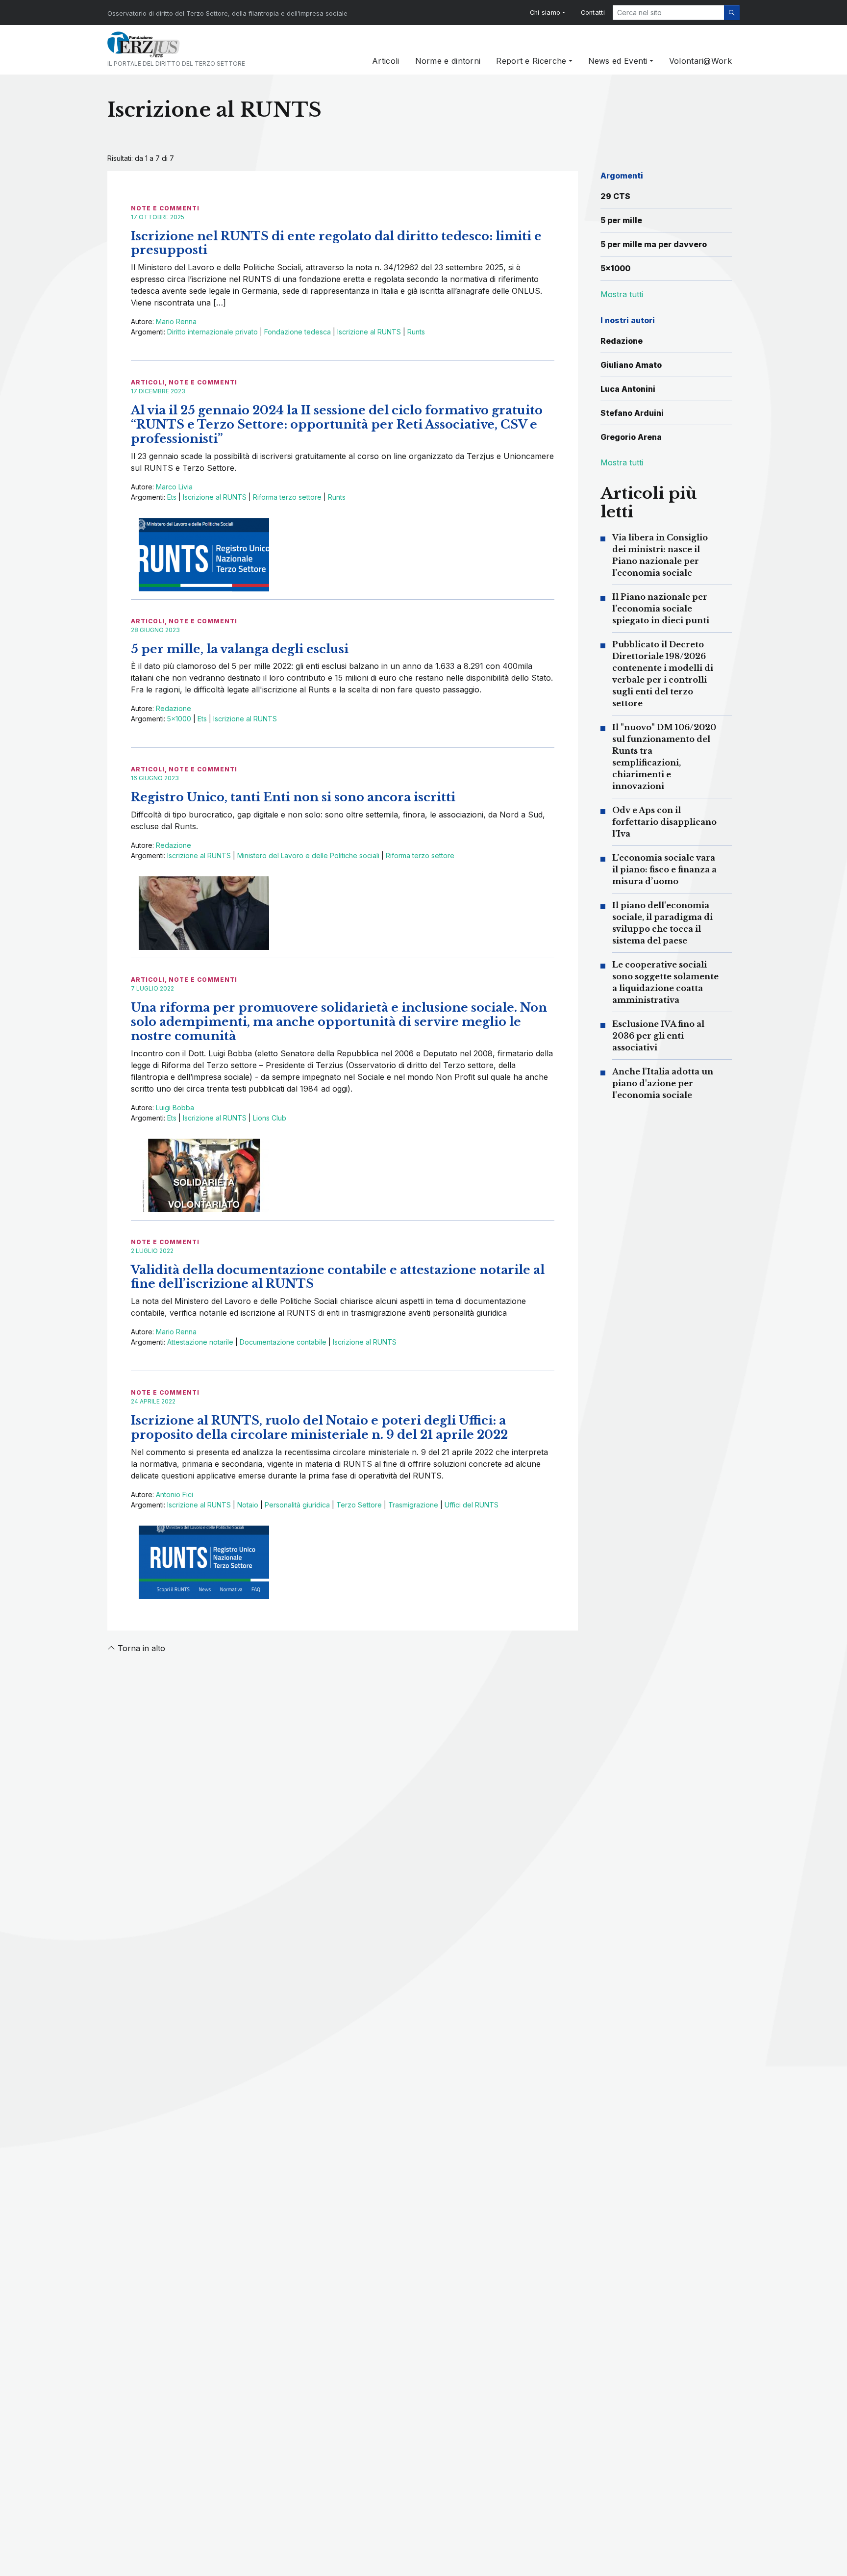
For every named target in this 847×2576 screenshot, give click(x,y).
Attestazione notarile (200, 1342)
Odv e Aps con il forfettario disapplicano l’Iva (664, 822)
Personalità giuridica (297, 1505)
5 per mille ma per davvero (654, 244)
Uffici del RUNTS (472, 1505)
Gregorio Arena (631, 437)
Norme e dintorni (448, 61)
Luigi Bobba (175, 1108)
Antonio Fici (174, 1494)
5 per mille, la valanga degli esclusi (240, 649)
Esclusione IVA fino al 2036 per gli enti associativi (658, 1036)
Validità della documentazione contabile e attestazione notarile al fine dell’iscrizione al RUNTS (338, 1277)
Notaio (248, 1505)
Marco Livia (174, 487)
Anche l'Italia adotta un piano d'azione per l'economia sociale (663, 1083)
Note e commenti (165, 208)
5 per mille (621, 220)
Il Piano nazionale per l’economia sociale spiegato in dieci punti (661, 609)
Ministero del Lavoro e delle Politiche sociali (308, 855)
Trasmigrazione (413, 1505)
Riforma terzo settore (287, 497)
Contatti (593, 13)
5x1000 (179, 719)
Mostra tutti (622, 462)
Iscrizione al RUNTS (369, 332)
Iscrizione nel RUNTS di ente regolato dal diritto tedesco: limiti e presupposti (336, 243)
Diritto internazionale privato (212, 332)
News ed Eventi (618, 61)
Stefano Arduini (632, 413)
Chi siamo (545, 13)
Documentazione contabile (283, 1342)
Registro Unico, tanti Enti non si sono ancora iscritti (293, 797)
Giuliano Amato (631, 365)
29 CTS (615, 196)
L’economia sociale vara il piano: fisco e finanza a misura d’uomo (664, 869)
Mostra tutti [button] (622, 294)
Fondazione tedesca (298, 332)
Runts (416, 332)
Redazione (174, 708)
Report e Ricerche (531, 61)
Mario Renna (176, 321)
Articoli (386, 61)
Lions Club (270, 1118)
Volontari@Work (700, 61)
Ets (172, 497)
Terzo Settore (359, 1505)
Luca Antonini (628, 389)
